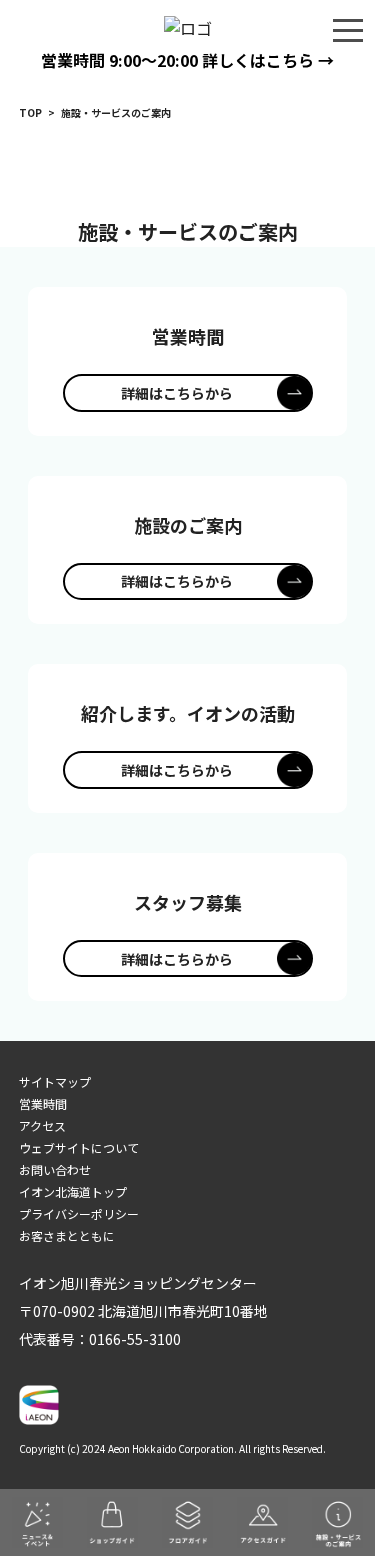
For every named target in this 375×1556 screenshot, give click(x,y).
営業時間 (43, 1103)
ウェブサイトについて (79, 1147)
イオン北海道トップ (73, 1191)
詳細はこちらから (177, 393)
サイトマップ (55, 1081)
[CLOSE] (348, 29)
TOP (30, 112)
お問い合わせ (55, 1169)
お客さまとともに (67, 1235)
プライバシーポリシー (79, 1213)
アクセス (42, 1125)
